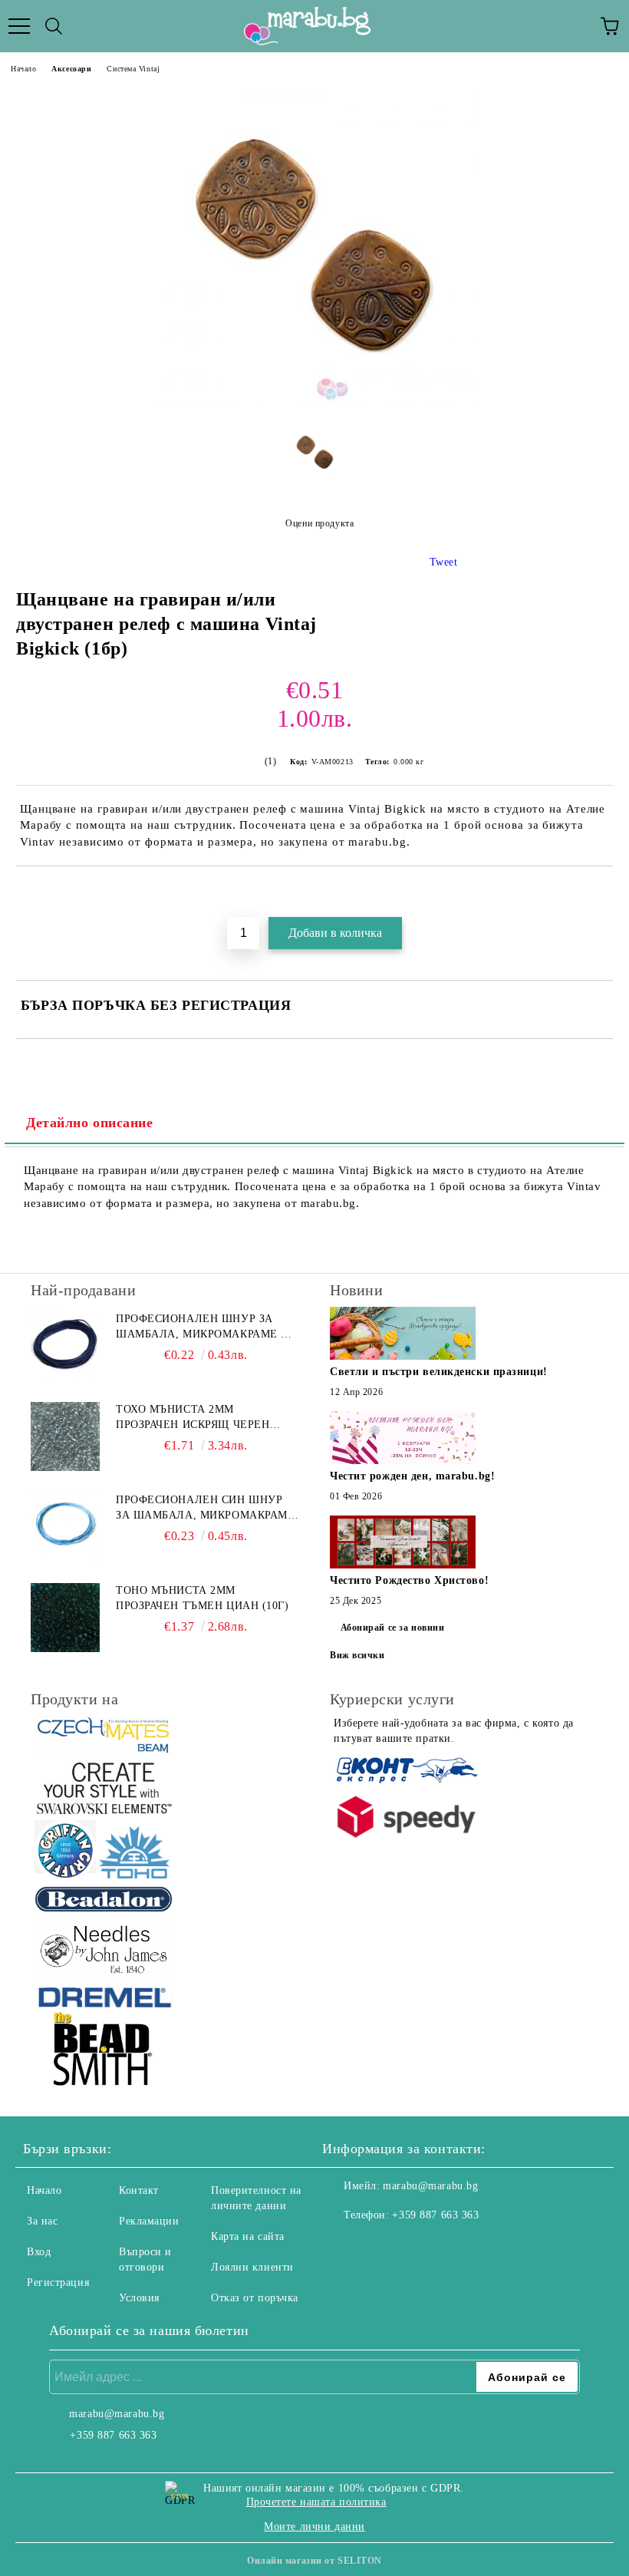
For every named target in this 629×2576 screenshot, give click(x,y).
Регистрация (58, 2282)
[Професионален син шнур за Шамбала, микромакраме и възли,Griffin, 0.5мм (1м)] (65, 1527)
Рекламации (149, 2221)
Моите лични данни (314, 2527)
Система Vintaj (133, 69)
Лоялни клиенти (252, 2267)
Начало (23, 69)
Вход (39, 2252)
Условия (139, 2298)
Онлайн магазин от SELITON (314, 2561)
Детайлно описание (90, 1123)
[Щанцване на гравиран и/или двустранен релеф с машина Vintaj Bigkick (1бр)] (314, 404)
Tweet (444, 562)
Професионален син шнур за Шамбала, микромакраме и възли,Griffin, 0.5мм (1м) (205, 1509)
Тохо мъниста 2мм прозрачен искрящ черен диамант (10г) (193, 1418)
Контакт (139, 2190)
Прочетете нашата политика (316, 2502)
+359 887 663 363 (435, 2215)
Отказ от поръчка (255, 2298)
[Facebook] (342, 2246)
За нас (42, 2221)
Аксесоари (71, 69)
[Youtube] (410, 2246)
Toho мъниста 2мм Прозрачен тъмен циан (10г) (203, 1598)
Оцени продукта (319, 523)
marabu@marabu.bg (430, 2186)
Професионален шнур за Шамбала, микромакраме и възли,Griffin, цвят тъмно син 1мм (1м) (203, 1328)
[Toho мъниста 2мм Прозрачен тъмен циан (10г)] (65, 1618)
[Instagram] (376, 2246)
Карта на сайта (248, 2236)
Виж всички (357, 1655)
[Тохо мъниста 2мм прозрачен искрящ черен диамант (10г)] (65, 1436)
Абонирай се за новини (393, 1628)
